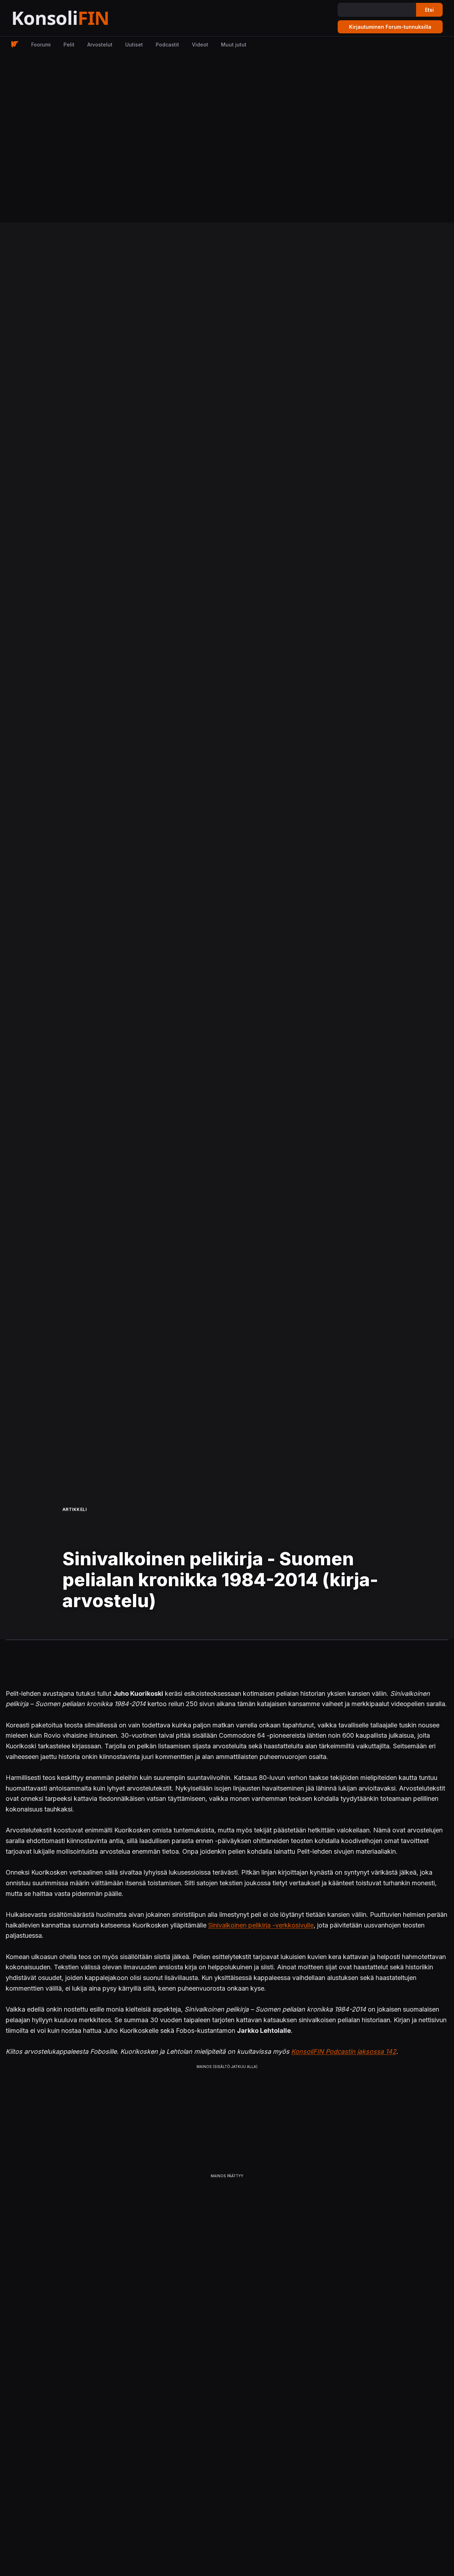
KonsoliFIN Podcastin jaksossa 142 (344, 2051)
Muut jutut (234, 45)
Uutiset (134, 45)
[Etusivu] (78, 18)
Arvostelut (100, 45)
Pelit (69, 45)
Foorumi (41, 45)
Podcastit (167, 45)
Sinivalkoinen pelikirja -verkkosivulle (261, 1925)
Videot (200, 45)
